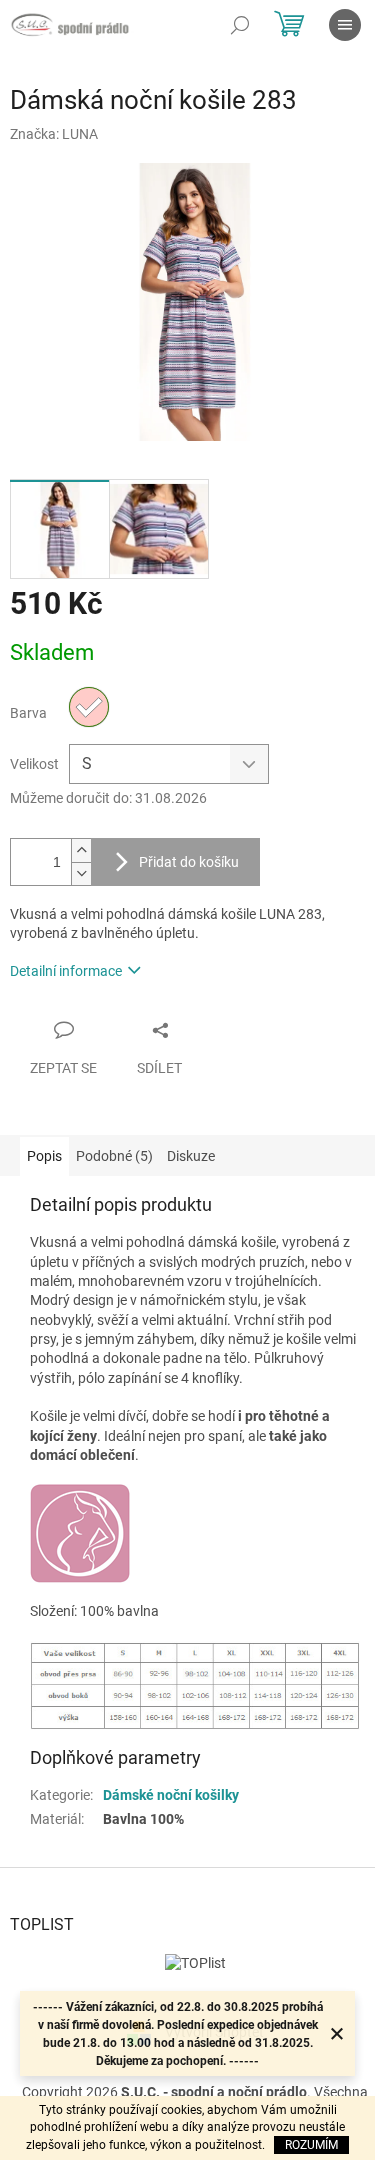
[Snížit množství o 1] (81, 873)
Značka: (54, 134)
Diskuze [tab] (191, 1156)
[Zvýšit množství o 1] (81, 850)
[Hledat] (240, 25)
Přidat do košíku (189, 862)
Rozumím (311, 2145)
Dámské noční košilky (171, 1795)
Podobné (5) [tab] (114, 1156)
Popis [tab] (44, 1156)
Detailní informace (66, 971)
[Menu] (345, 25)
